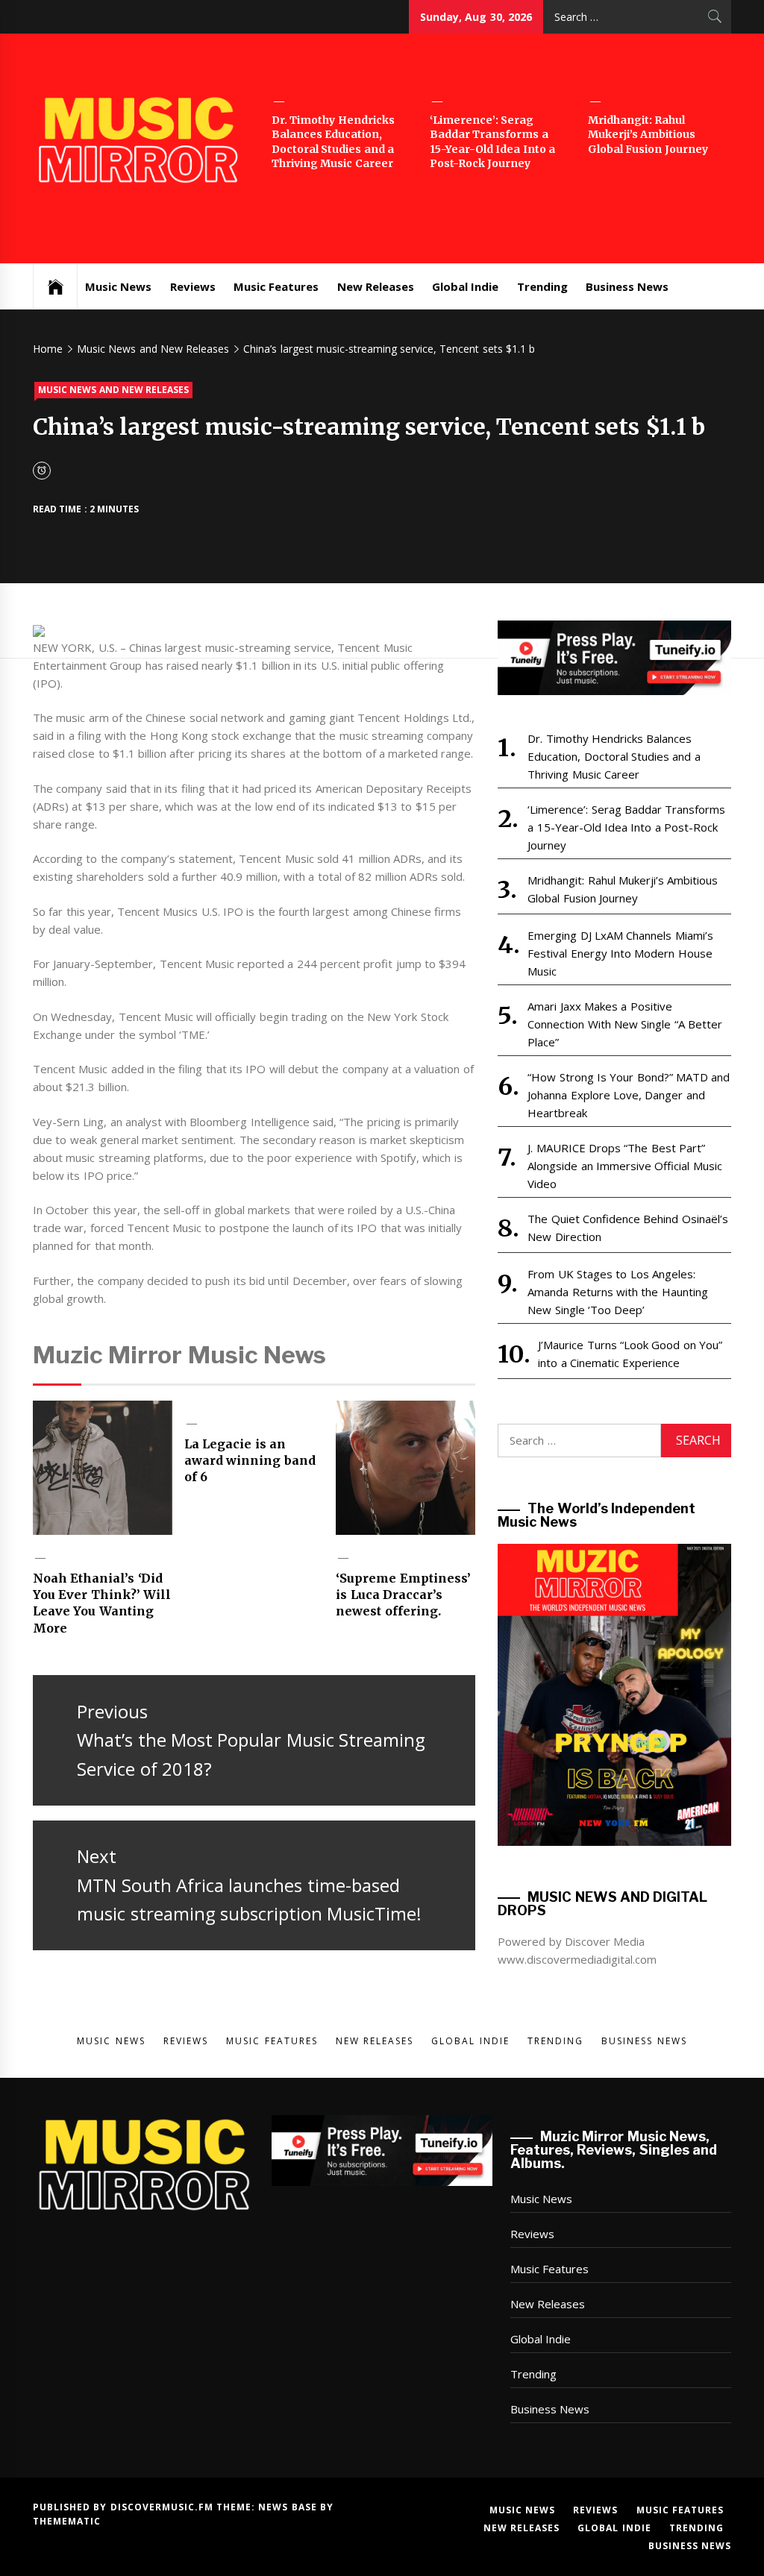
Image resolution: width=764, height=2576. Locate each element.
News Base (289, 2507)
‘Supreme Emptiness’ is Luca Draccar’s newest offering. (403, 1595)
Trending (542, 286)
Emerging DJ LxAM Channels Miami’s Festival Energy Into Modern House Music (620, 953)
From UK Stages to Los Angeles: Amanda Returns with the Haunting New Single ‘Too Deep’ (617, 1292)
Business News (627, 286)
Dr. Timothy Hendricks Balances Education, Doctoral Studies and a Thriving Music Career (333, 142)
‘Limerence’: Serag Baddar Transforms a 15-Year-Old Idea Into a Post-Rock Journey (492, 142)
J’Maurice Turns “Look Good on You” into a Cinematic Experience (630, 1354)
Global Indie (465, 286)
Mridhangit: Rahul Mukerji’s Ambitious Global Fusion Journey (648, 135)
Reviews (193, 286)
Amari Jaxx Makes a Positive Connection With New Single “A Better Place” (625, 1024)
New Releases (376, 286)
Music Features (276, 286)
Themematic (67, 2521)
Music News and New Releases (113, 390)
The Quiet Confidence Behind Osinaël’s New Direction (627, 1228)
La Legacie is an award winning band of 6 (250, 1461)
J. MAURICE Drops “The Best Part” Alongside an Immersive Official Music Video (624, 1166)
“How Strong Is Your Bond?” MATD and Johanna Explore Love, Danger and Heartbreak (629, 1095)
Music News (118, 286)
